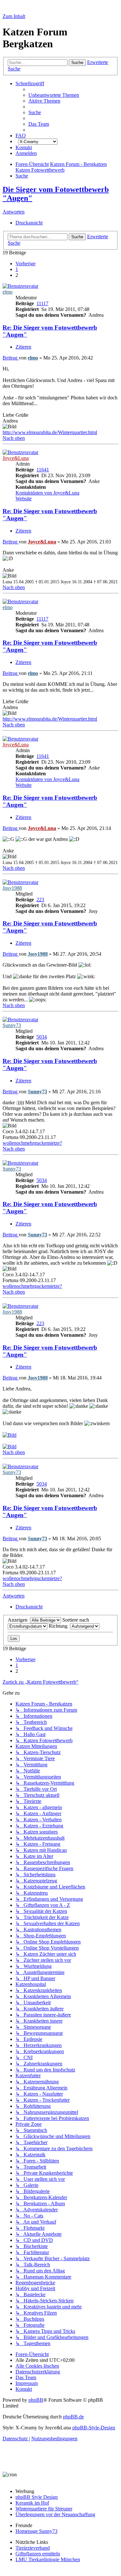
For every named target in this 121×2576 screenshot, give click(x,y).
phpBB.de (73, 2417)
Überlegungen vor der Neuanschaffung (55, 2514)
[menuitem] (54, 95)
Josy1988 (12, 888)
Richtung (59, 1626)
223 (40, 900)
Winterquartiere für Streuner (44, 2509)
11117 (42, 303)
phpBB (36, 2400)
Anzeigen (19, 1620)
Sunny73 (12, 1025)
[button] (25, 264)
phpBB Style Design (37, 2497)
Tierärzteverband (33, 2548)
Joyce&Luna (16, 458)
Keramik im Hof (32, 2503)
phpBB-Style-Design (94, 2428)
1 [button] (17, 269)
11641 (43, 470)
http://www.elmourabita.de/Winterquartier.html (50, 432)
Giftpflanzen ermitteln (38, 2554)
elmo (8, 292)
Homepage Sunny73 (36, 2531)
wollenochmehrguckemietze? (32, 1143)
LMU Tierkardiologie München (48, 2559)
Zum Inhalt (14, 16)
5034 (42, 1037)
